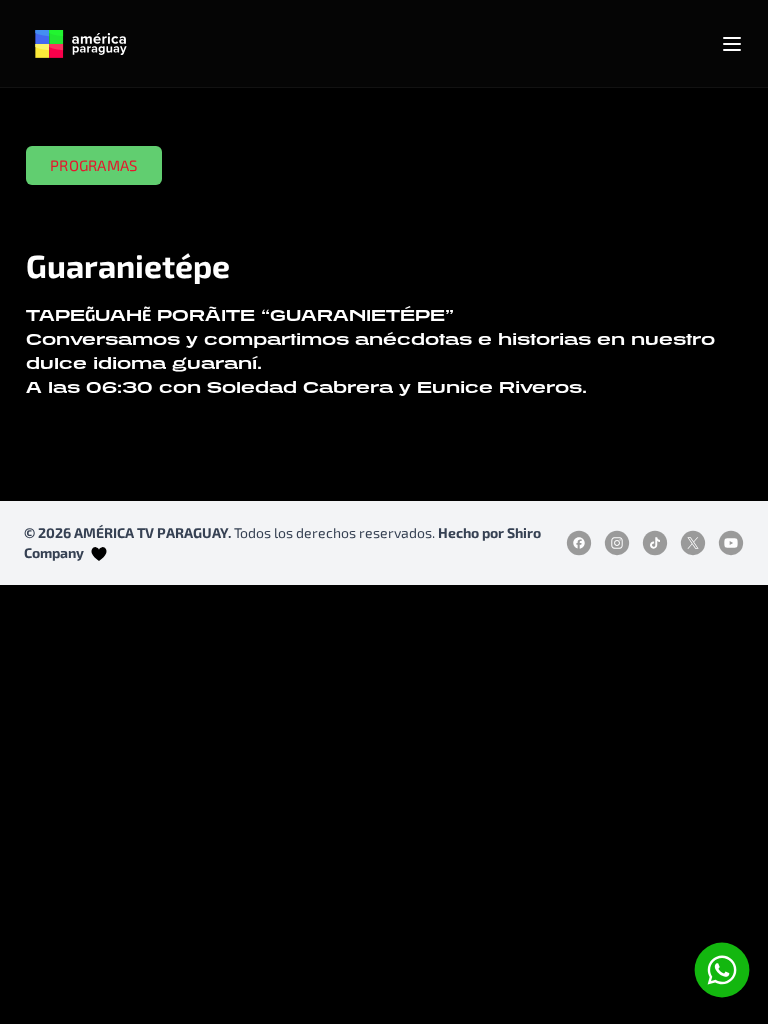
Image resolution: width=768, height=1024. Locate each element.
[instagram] (617, 543)
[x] (693, 543)
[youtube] (731, 543)
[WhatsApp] (722, 970)
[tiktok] (655, 543)
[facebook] (579, 543)
